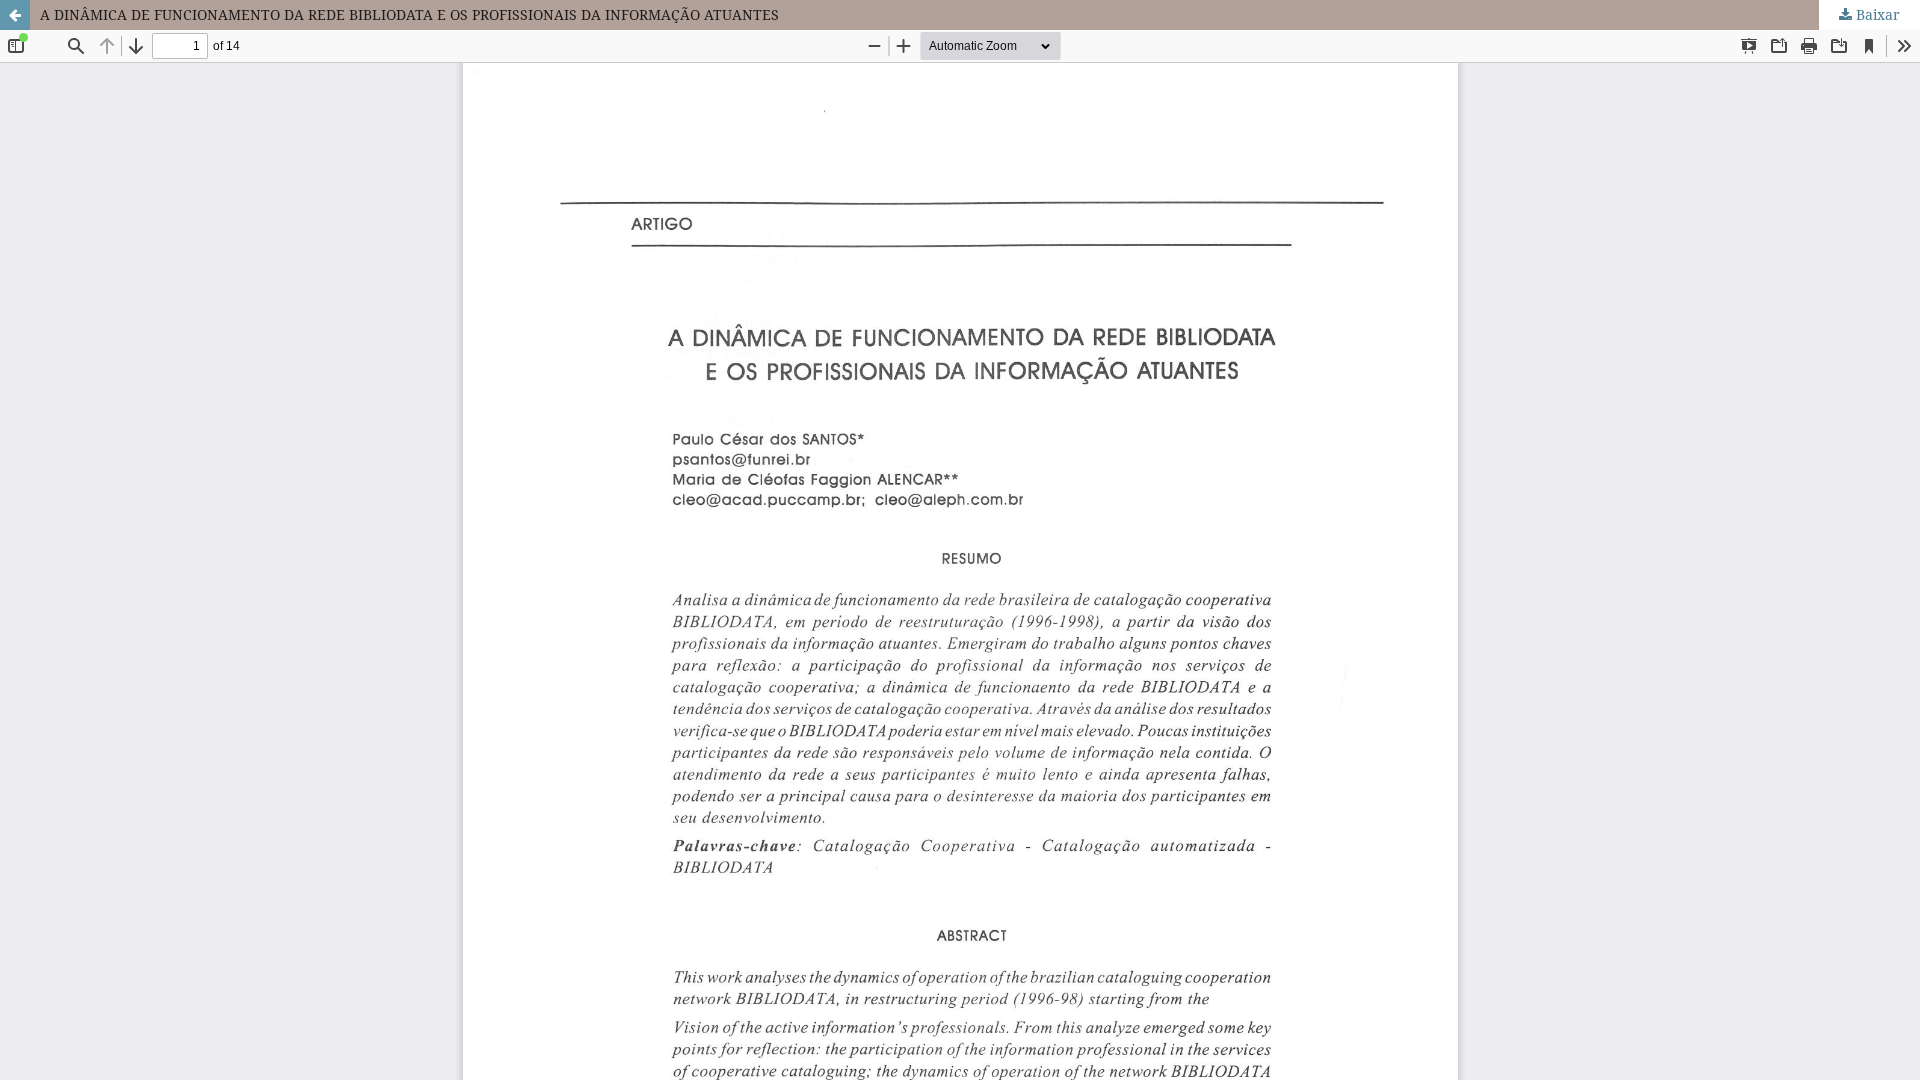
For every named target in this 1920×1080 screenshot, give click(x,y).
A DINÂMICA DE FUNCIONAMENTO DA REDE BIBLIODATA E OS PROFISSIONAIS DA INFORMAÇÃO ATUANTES (409, 14)
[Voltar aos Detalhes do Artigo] (15, 15)
